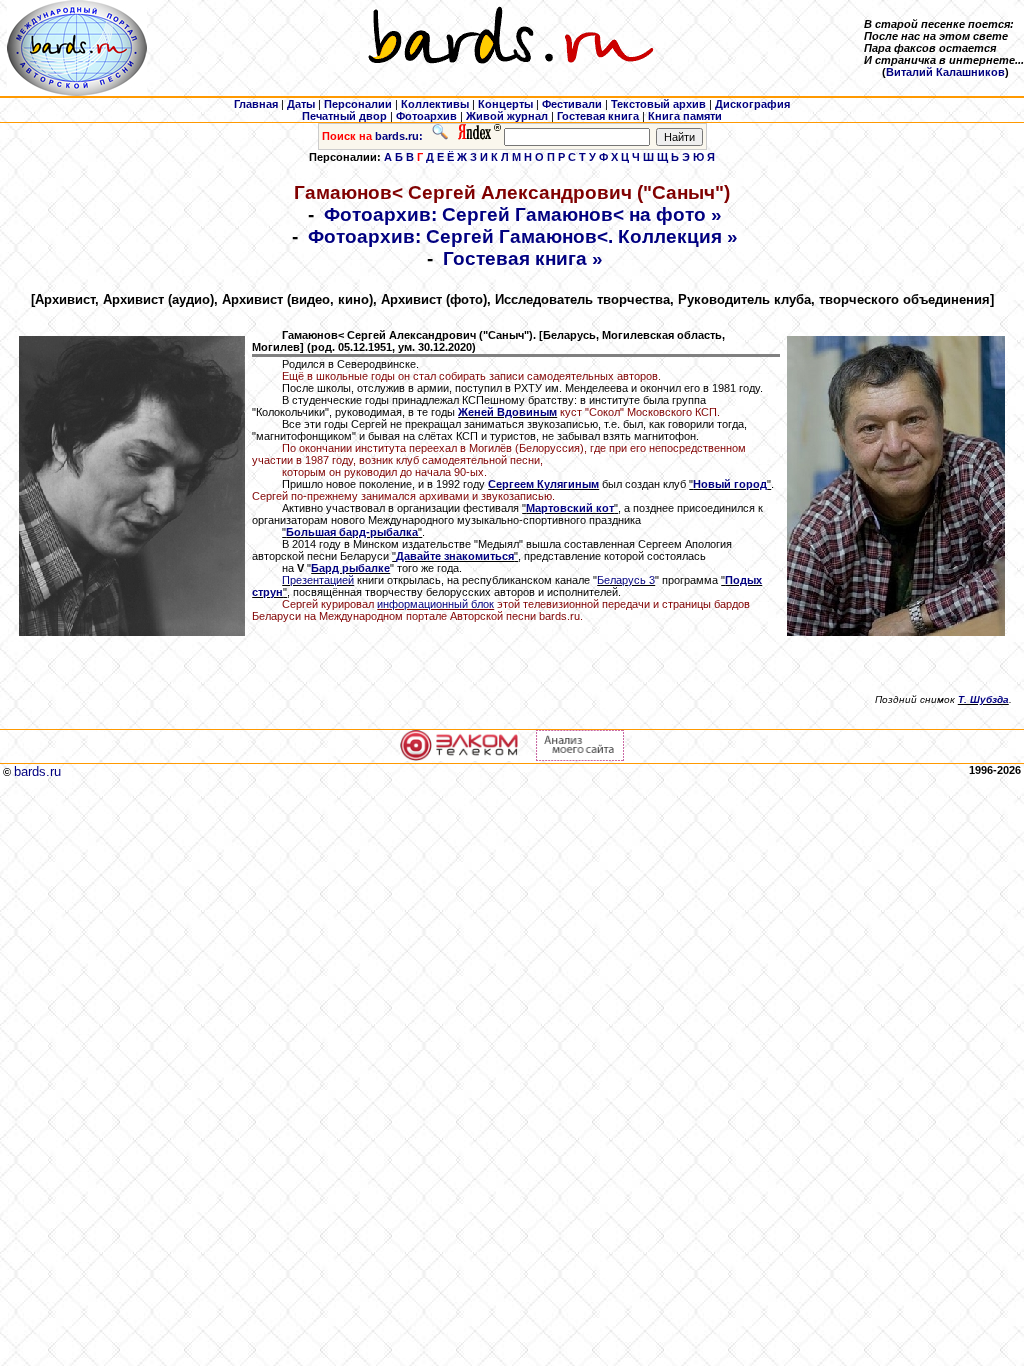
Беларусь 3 (626, 580)
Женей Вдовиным (507, 412)
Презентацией (318, 580)
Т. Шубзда (983, 699)
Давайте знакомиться (455, 556)
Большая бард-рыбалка (352, 532)
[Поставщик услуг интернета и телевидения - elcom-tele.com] (459, 757)
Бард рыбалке (350, 568)
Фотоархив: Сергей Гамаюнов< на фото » (523, 214)
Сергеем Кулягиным (543, 484)
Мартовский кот (570, 508)
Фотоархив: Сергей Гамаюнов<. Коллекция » (523, 236)
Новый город (730, 484)
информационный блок (435, 604)
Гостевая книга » (523, 258)
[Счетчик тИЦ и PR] (580, 757)
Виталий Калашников (945, 72)
